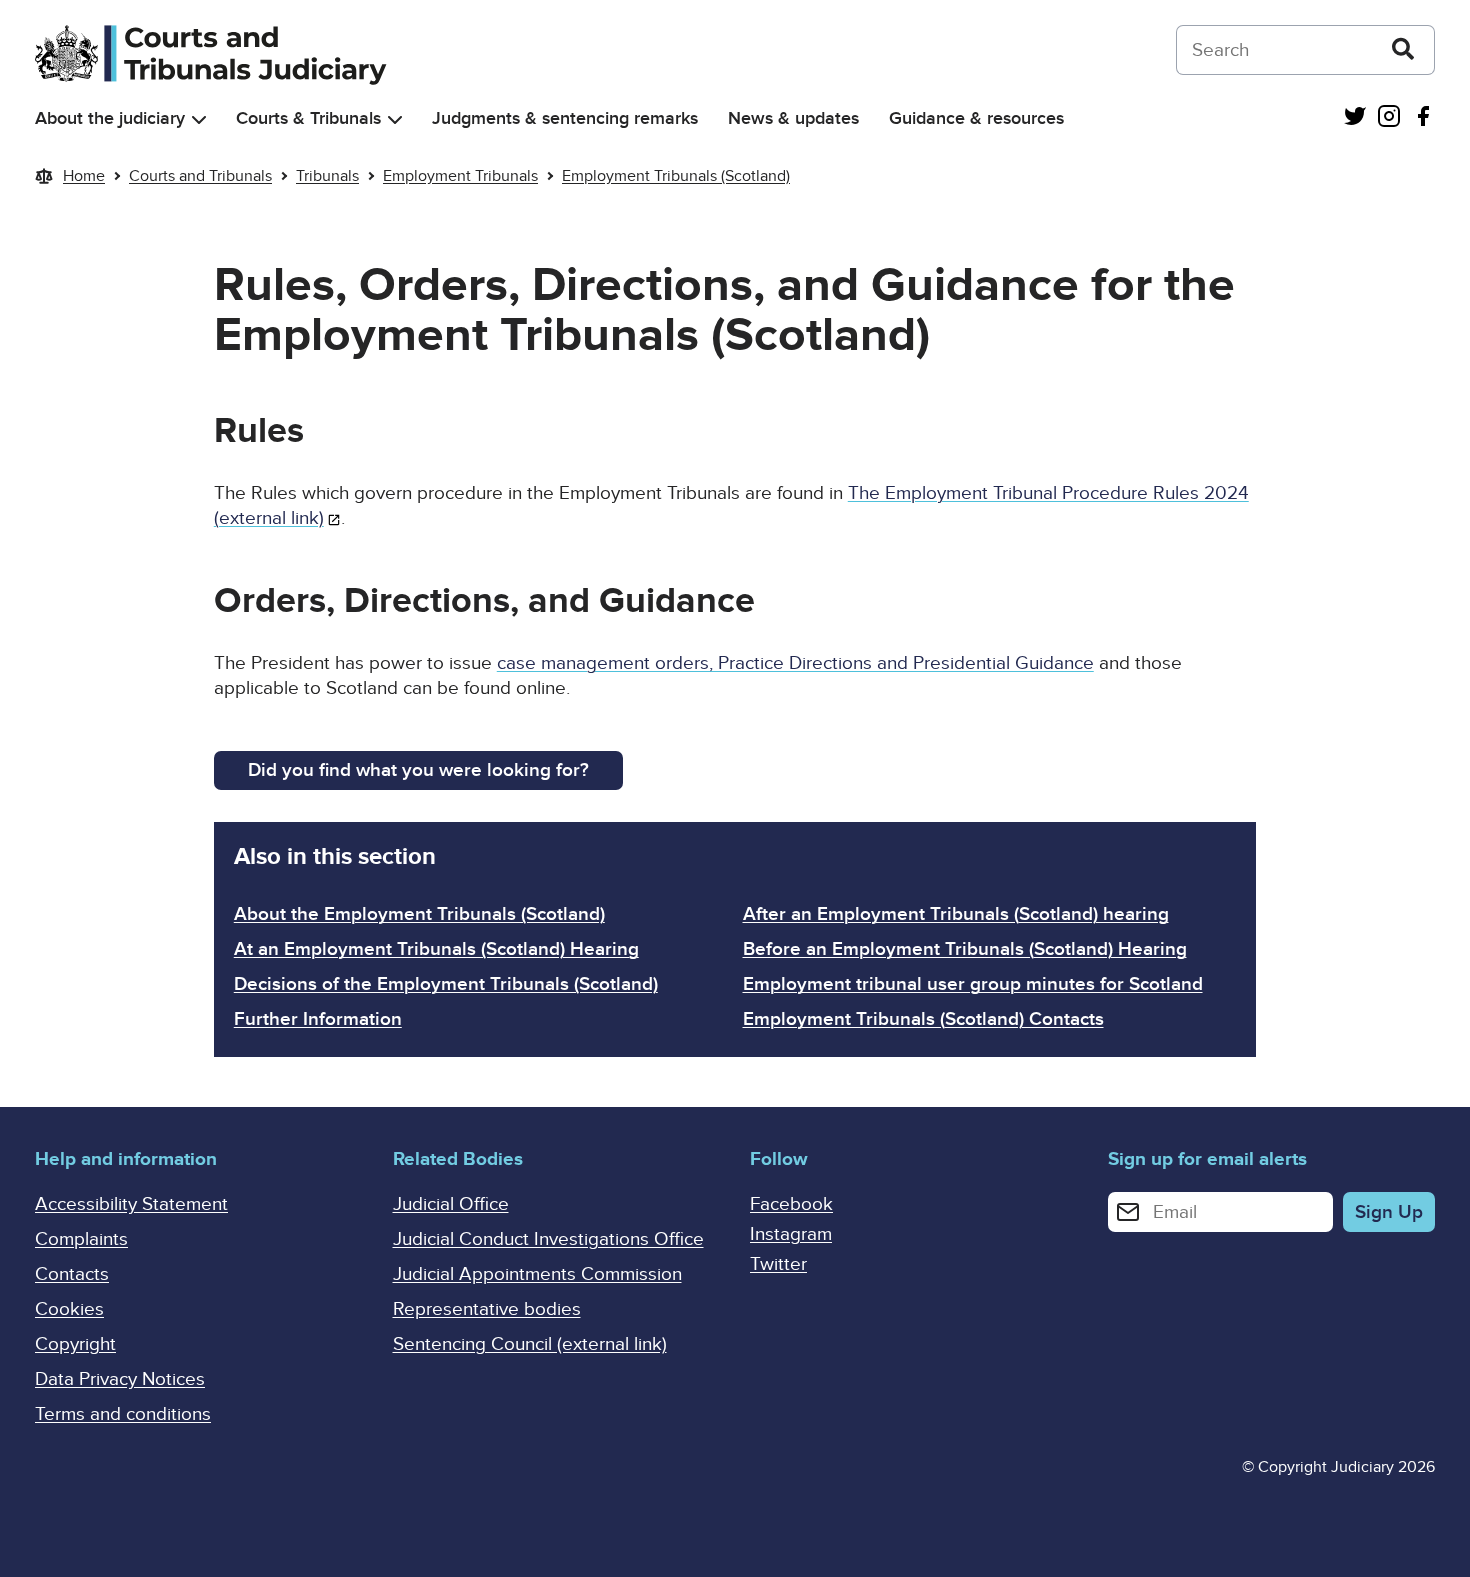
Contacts (72, 1274)
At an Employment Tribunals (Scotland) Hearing (436, 949)
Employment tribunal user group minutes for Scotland (973, 984)
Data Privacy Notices (120, 1379)
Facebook (791, 1204)
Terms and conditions (123, 1414)
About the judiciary (110, 118)
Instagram (791, 1234)
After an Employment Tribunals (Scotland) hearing (956, 914)
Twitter (778, 1264)
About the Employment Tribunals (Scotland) (419, 914)
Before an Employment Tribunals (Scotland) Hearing (965, 949)
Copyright (75, 1344)
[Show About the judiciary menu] (199, 119)
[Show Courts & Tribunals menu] (395, 119)
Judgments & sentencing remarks (565, 118)
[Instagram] (1389, 118)
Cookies (69, 1309)
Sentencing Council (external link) (530, 1344)
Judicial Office (451, 1204)
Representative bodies (487, 1309)
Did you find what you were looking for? (418, 770)
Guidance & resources (976, 118)
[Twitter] (1355, 118)
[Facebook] (1423, 118)
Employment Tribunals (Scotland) (676, 176)
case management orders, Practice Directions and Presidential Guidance (795, 663)
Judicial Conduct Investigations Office (548, 1239)
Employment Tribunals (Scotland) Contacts (923, 1019)
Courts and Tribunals (200, 176)
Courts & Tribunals (308, 118)
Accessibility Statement (131, 1204)
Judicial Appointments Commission (537, 1274)
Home (84, 176)
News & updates (793, 118)
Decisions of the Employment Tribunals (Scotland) (446, 984)
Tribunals (327, 176)
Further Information (318, 1019)
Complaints (81, 1239)
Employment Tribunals (460, 176)
